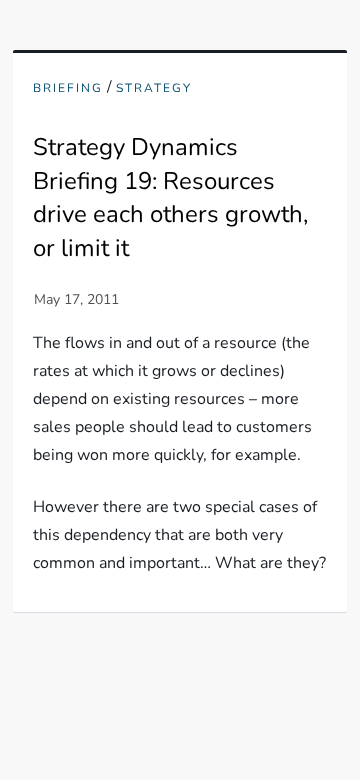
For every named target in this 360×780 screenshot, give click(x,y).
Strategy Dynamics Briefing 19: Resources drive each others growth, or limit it (170, 197)
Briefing (68, 88)
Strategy (154, 88)
